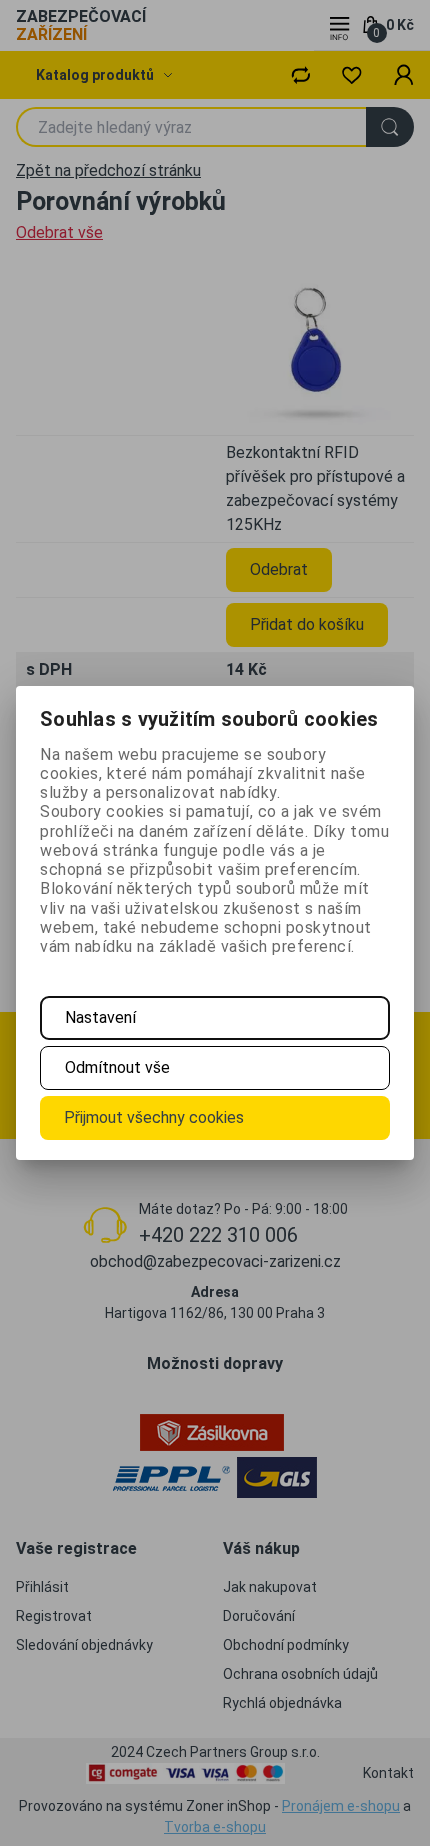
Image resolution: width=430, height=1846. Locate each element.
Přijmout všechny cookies (154, 1117)
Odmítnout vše (117, 1067)
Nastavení (100, 1017)
